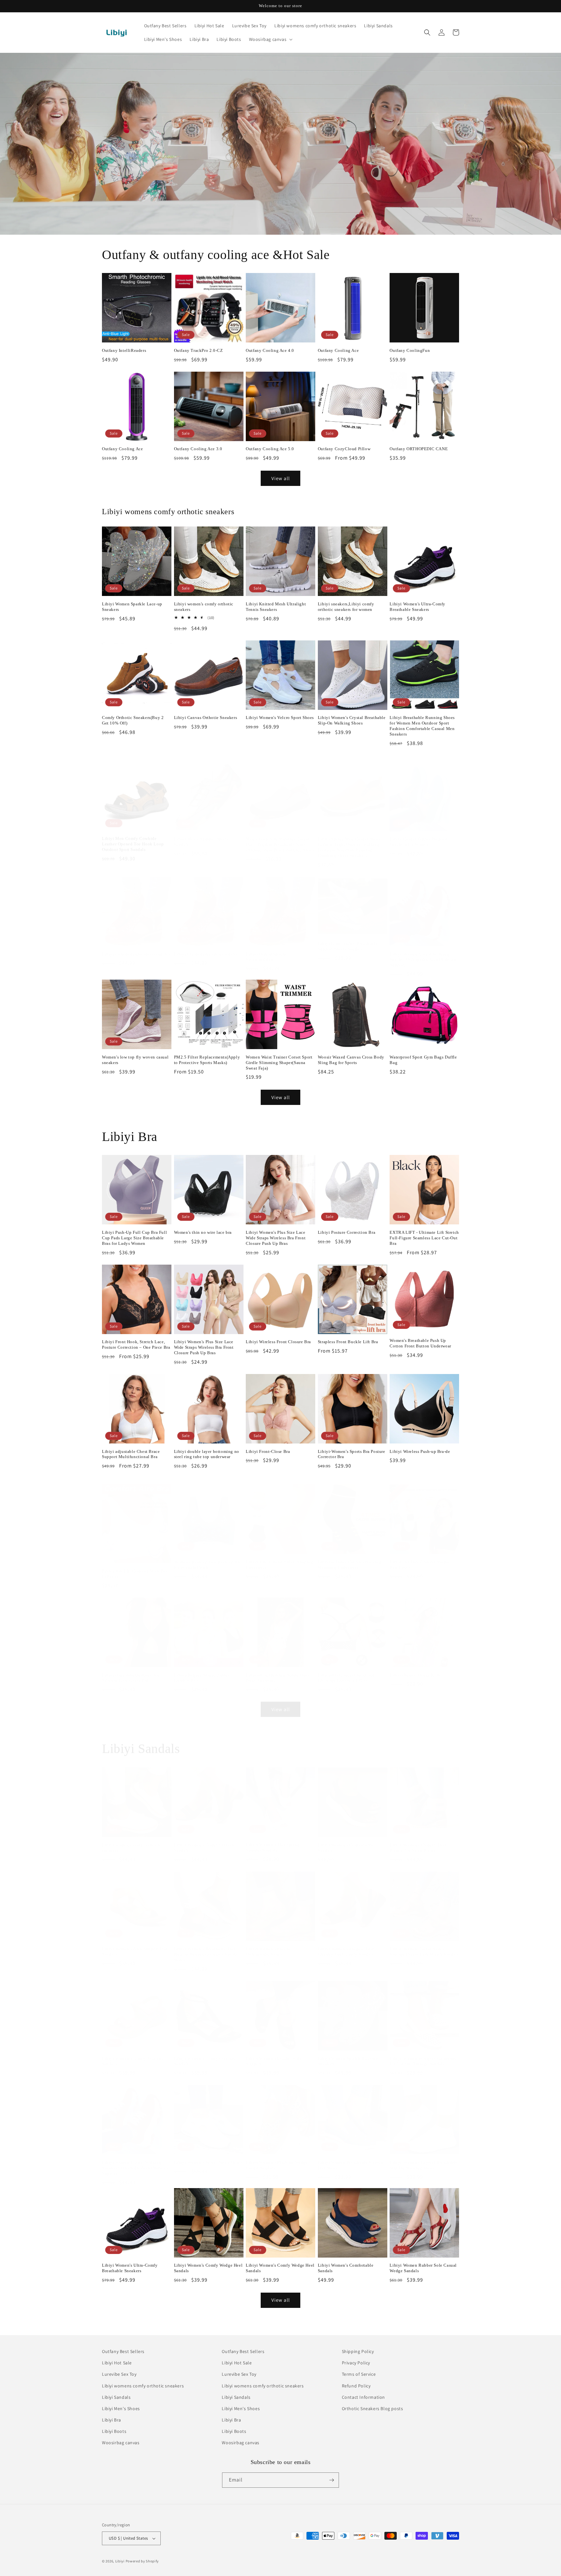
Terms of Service (359, 2374)
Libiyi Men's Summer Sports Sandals (201, 835)
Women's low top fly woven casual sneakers (135, 1060)
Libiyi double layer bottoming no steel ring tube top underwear (207, 1454)
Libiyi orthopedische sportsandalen (136, 948)
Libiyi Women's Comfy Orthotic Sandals (205, 1841)
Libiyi (120, 2561)
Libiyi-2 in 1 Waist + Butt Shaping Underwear (279, 1558)
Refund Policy (356, 2386)
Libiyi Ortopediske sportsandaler (206, 948)
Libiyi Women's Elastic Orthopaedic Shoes (268, 1945)
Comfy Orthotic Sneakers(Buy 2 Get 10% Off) (133, 720)
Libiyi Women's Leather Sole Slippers (274, 2055)
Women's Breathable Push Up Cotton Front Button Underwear (420, 1343)
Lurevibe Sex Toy (119, 2374)
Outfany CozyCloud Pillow (344, 449)
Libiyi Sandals (116, 2397)
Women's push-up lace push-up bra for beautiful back (207, 1558)
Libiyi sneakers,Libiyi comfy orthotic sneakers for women (346, 607)
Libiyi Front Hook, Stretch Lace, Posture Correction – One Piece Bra (136, 1344)
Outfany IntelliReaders (124, 350)
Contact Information (363, 2397)
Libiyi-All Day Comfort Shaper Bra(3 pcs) (420, 1558)
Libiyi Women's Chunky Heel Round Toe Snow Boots (418, 1841)
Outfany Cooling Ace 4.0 (270, 350)
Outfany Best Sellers (123, 2351)
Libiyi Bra (112, 2420)
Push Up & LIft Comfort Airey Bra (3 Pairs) (135, 1567)
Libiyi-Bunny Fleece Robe (415, 1669)
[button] (270, 39)
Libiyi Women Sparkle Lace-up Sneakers (132, 607)
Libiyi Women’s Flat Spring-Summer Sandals (273, 1841)
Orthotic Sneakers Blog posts (373, 2409)
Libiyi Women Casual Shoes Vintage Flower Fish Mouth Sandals (424, 1945)
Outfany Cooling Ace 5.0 (270, 449)
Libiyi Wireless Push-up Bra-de (420, 1451)
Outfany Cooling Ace (338, 350)
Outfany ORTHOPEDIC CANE (419, 449)
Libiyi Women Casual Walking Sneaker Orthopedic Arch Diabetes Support (423, 953)
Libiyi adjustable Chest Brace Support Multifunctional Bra (131, 1454)
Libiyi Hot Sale (117, 2363)
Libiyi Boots (114, 2431)
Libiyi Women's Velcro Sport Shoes (280, 718)
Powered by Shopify (142, 2561)
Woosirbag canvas (121, 2443)
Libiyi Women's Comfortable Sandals (346, 1841)
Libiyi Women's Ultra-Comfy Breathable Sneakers (418, 607)
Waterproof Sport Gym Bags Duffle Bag (423, 1060)
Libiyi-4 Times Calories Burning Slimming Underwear (350, 1558)
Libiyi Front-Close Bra (268, 1451)
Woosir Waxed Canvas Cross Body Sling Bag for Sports (351, 1060)
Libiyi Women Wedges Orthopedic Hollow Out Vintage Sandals (423, 2055)
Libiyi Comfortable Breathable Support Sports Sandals (348, 940)
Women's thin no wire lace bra (203, 1232)
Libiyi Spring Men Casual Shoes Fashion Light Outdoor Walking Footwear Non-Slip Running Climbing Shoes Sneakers (349, 841)
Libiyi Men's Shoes (121, 2409)
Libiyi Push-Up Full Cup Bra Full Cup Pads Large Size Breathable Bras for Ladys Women (134, 1238)
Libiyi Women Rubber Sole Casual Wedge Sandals (423, 2268)
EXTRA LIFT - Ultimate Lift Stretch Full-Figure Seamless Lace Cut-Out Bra (424, 1238)
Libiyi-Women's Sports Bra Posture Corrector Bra (352, 1454)
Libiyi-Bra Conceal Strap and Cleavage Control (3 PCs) (346, 1671)
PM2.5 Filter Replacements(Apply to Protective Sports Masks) (207, 1060)
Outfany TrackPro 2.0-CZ (199, 350)
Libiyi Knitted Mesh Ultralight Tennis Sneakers (276, 607)
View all (281, 478)
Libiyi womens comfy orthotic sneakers (143, 2386)
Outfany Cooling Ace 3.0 (198, 449)
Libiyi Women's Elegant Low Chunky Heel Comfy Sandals (346, 1945)
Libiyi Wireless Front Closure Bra (278, 1342)
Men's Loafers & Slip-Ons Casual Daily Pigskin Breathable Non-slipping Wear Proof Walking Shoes (280, 838)
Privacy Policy (356, 2363)
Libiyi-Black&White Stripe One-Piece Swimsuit (277, 1671)
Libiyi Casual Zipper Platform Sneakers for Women (419, 835)
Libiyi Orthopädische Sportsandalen (267, 950)
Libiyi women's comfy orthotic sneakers (204, 607)
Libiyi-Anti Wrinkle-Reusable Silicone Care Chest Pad (131, 1671)
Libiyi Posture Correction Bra (347, 1232)
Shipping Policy (358, 2351)
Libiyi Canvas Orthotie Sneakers (206, 718)
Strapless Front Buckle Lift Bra (348, 1342)
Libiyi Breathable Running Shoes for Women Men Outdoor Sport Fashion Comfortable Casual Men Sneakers (422, 726)
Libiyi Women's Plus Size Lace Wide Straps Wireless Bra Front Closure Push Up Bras (276, 1238)
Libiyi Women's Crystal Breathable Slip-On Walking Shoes (352, 720)
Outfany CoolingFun (410, 350)
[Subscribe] (331, 2480)
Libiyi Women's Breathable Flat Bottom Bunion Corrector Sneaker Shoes (207, 1948)
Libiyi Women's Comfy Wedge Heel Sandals (208, 2268)
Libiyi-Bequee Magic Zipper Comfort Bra (202, 1671)
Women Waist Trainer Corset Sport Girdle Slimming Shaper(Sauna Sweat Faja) (279, 1063)
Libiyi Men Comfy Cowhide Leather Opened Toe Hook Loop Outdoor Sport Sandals (133, 838)
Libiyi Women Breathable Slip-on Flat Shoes (351, 2159)
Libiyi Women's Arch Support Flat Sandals (135, 1945)
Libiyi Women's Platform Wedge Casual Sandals (277, 2159)
